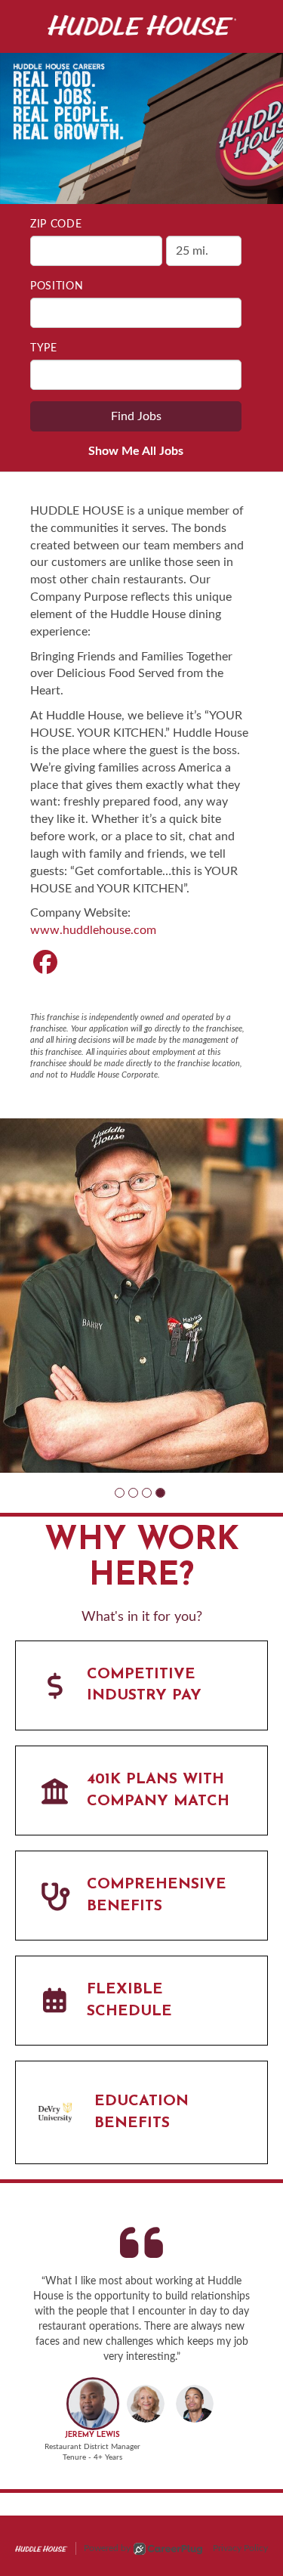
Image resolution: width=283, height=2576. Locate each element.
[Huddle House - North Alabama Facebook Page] (45, 963)
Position (57, 286)
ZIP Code (56, 224)
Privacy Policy (240, 2548)
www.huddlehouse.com (93, 930)
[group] (141, 1296)
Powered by (107, 2548)
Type (44, 348)
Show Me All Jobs (136, 451)
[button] (120, 1493)
